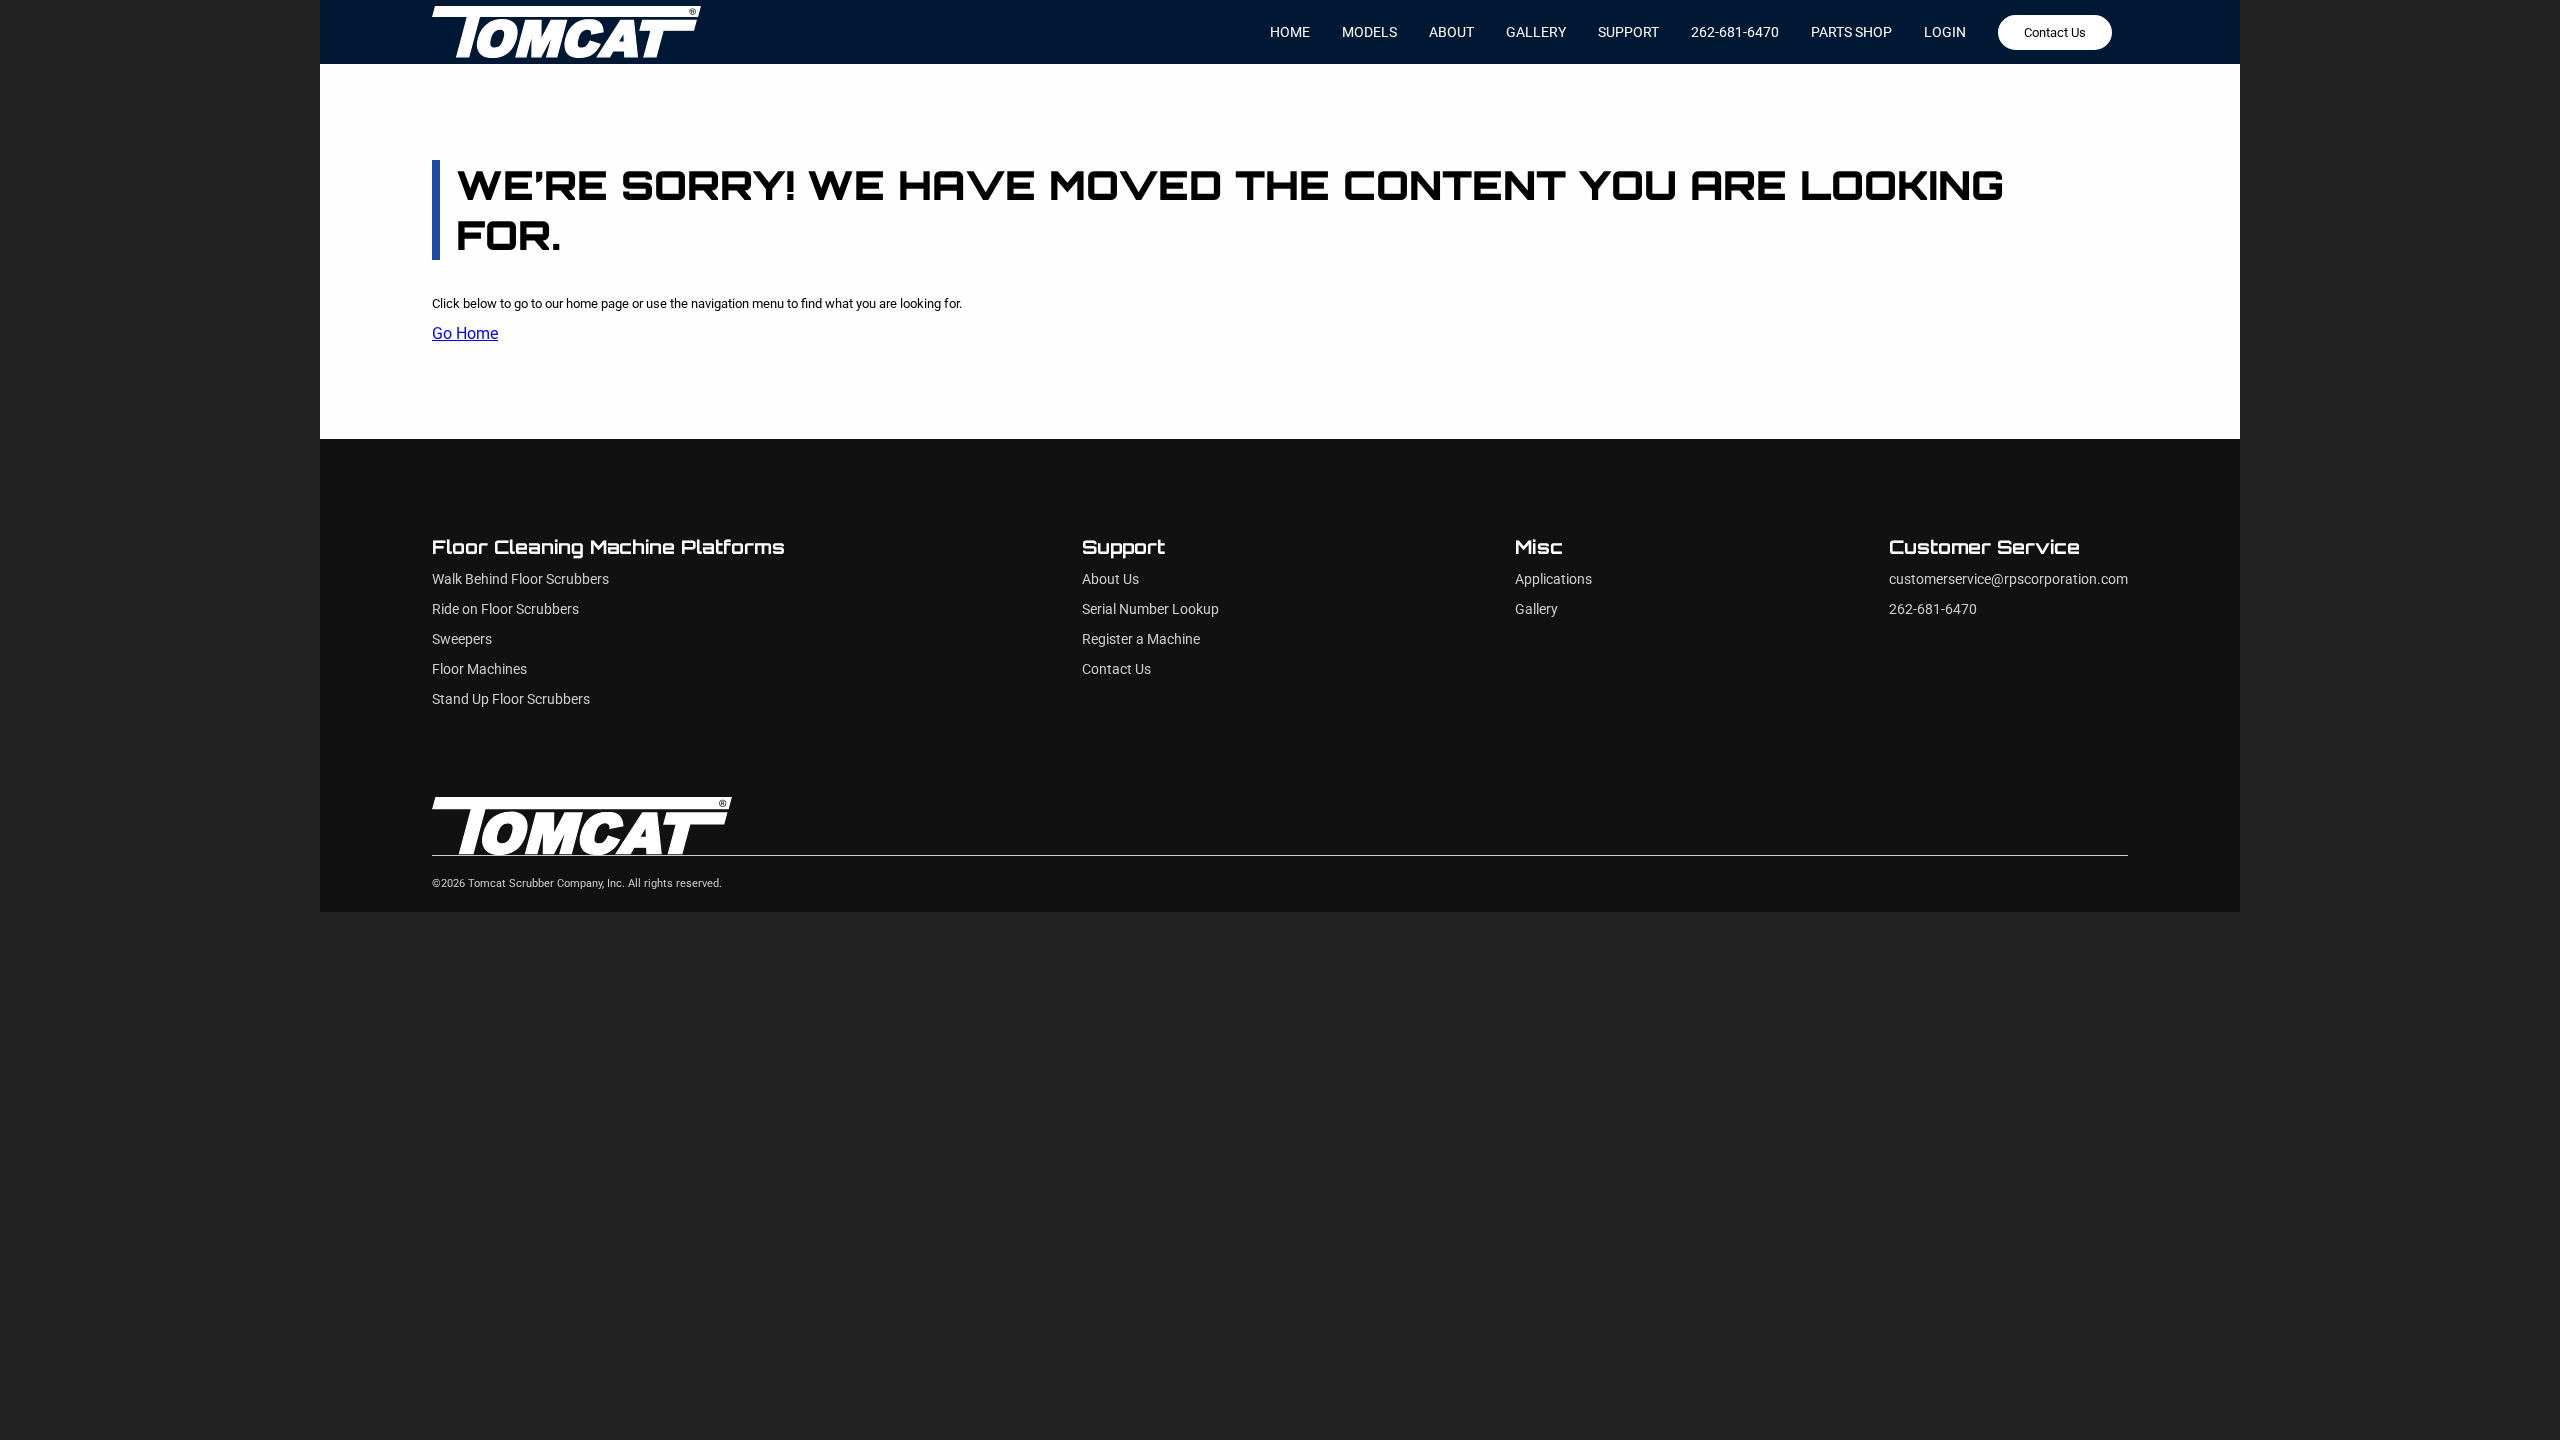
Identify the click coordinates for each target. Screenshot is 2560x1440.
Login (1945, 32)
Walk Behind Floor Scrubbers (520, 579)
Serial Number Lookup (1150, 609)
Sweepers (462, 639)
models (1369, 32)
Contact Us (2055, 32)
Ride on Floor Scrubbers (505, 609)
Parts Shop (1851, 32)
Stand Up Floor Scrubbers (511, 699)
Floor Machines (479, 669)
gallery (1536, 32)
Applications (1553, 579)
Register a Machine (1141, 639)
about (1451, 32)
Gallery (1536, 609)
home (1290, 32)
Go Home (465, 333)
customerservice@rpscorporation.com (2008, 579)
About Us (1110, 579)
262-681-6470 (1735, 32)
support (1628, 32)
